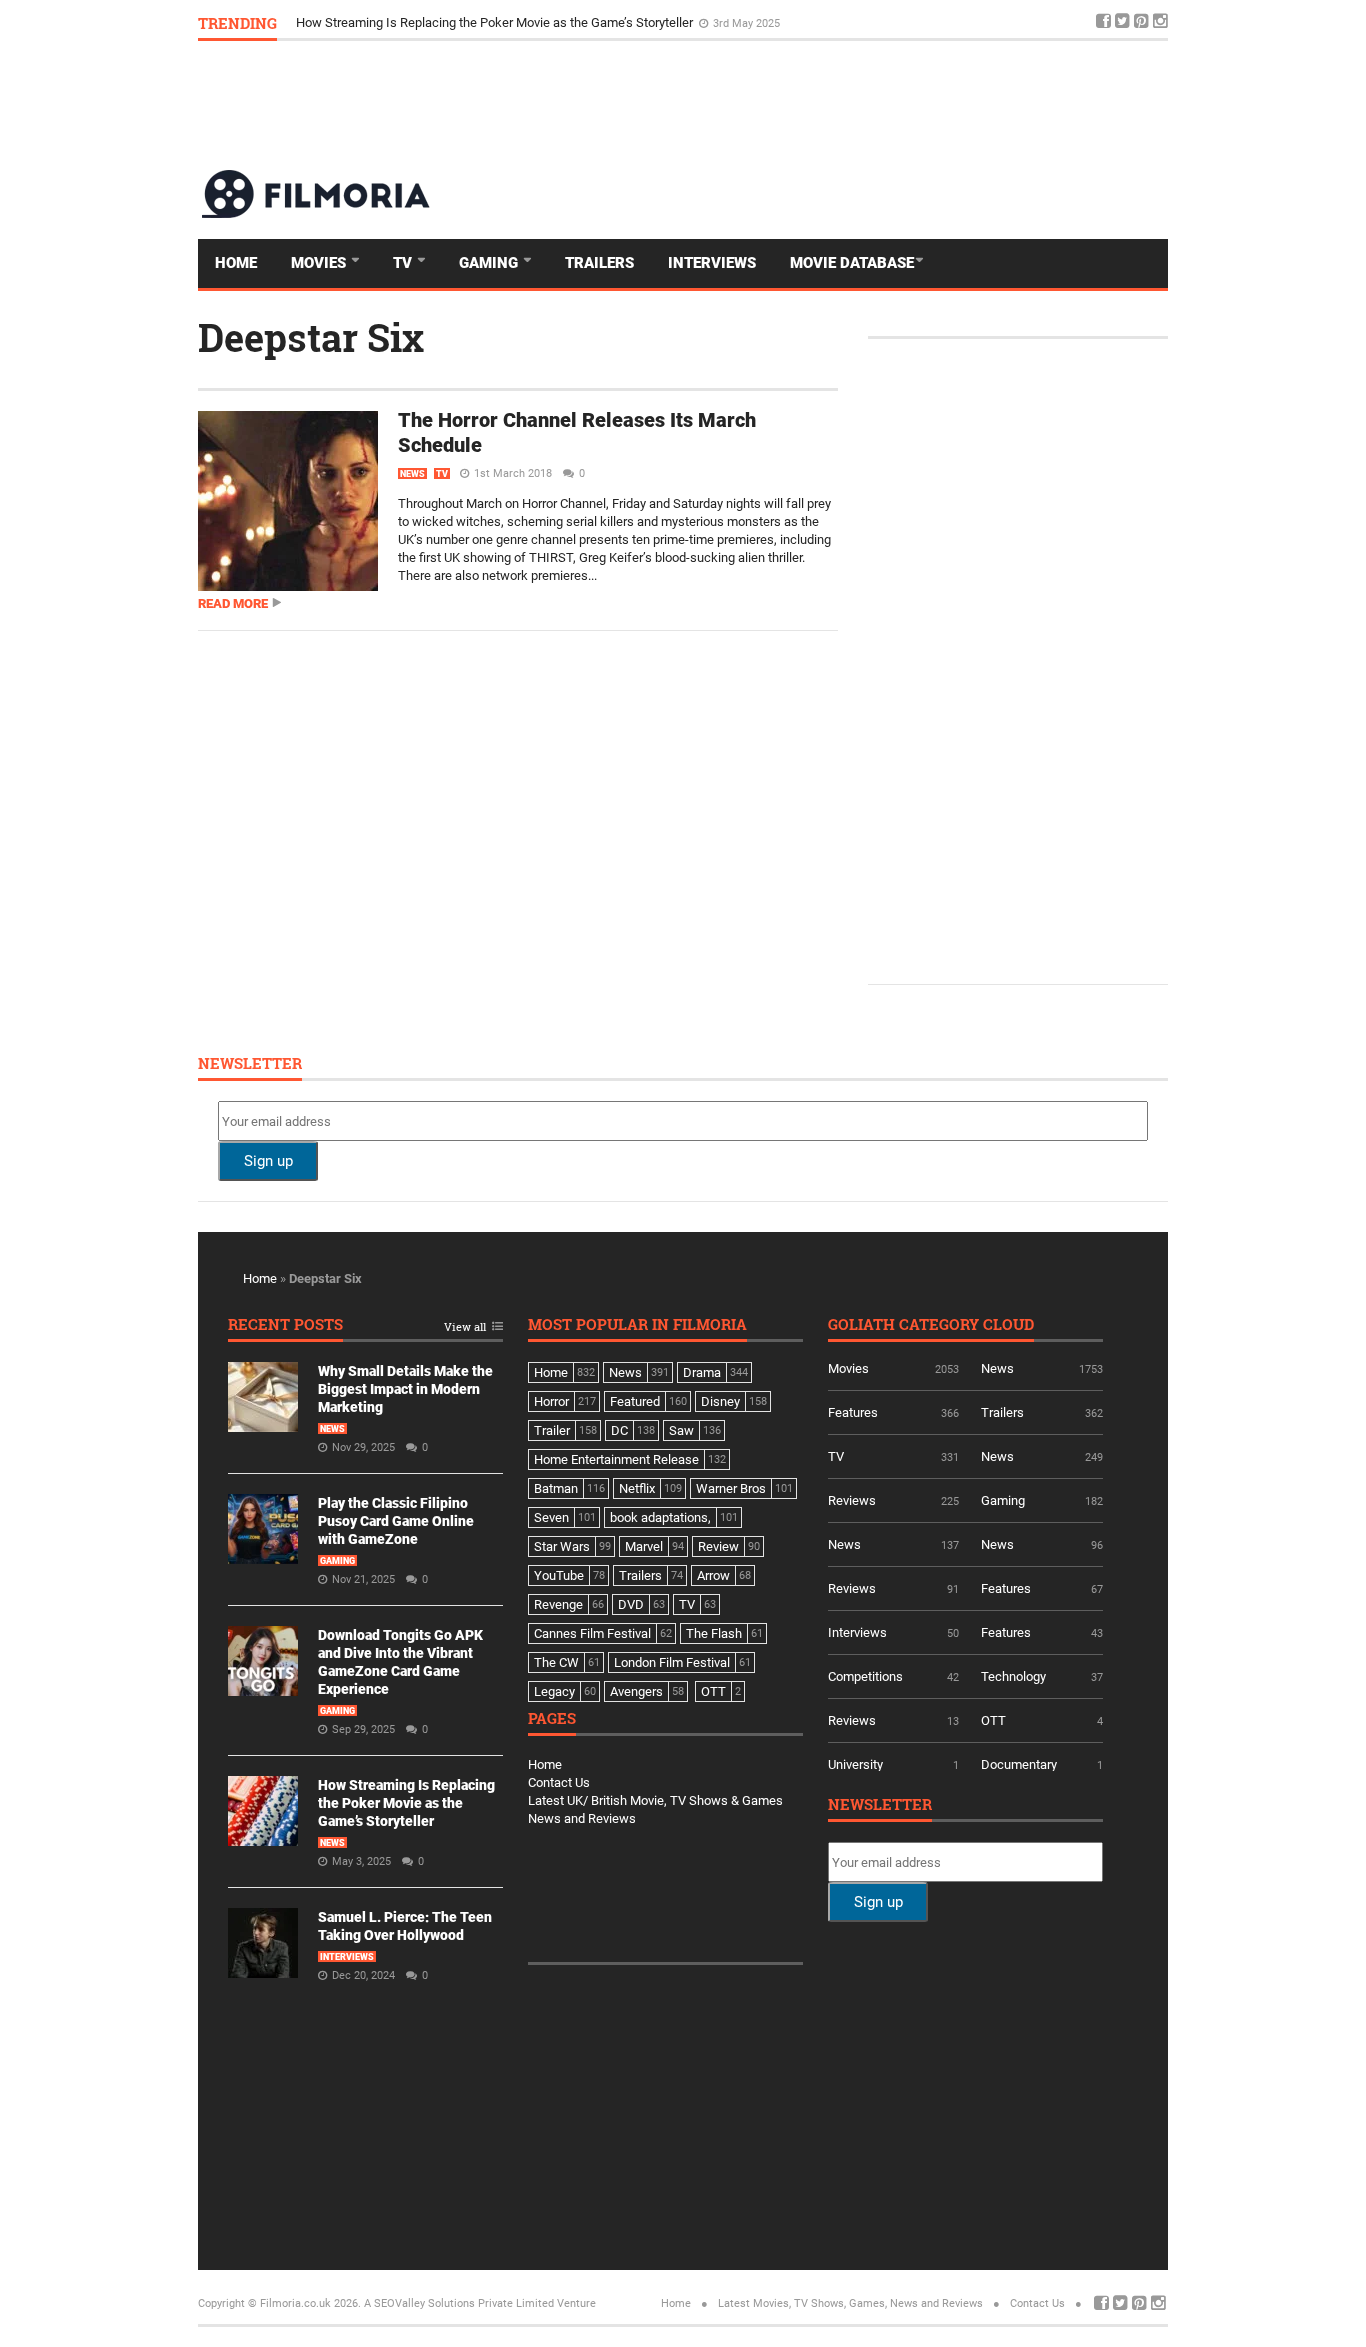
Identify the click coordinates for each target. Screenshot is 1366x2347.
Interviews (712, 263)
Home (236, 263)
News (412, 474)
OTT (993, 1720)
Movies (320, 263)
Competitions (865, 1676)
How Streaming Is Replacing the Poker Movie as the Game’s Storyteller (496, 22)
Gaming (490, 263)
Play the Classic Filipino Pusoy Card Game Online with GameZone (396, 1521)
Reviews (852, 1500)
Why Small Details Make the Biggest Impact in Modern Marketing (405, 1389)
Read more (233, 603)
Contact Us (559, 1782)
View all (465, 1327)
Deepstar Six (311, 337)
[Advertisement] (804, 104)
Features (853, 1412)
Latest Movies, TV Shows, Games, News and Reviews (850, 2303)
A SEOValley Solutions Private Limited (459, 2303)
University (855, 1764)
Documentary (1019, 1764)
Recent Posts (285, 1325)
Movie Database (852, 263)
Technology (1013, 1676)
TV (404, 263)
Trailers (599, 263)
